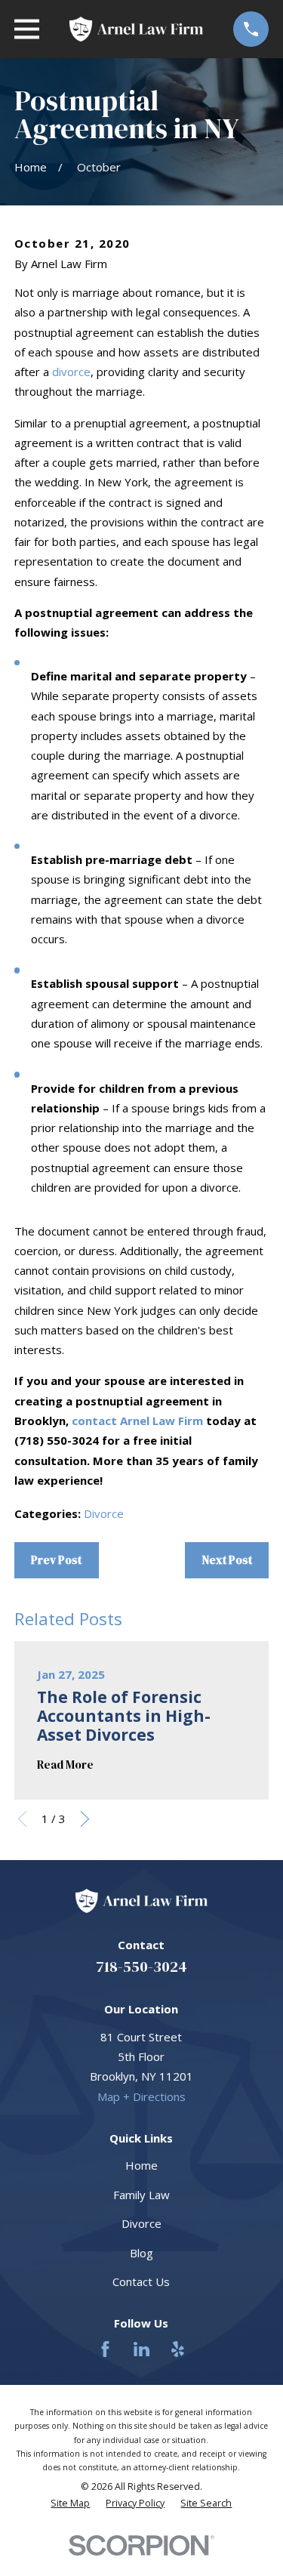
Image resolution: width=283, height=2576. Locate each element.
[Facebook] (105, 2349)
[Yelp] (178, 2349)
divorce (71, 372)
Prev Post (56, 1560)
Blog (141, 2253)
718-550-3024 (141, 1967)
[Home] (136, 29)
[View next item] (85, 1819)
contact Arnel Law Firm (137, 1421)
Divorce (104, 1513)
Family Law (141, 2195)
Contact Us (141, 2281)
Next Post (227, 1560)
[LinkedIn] (141, 2349)
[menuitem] (70, 2504)
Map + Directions (141, 2096)
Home (141, 2165)
